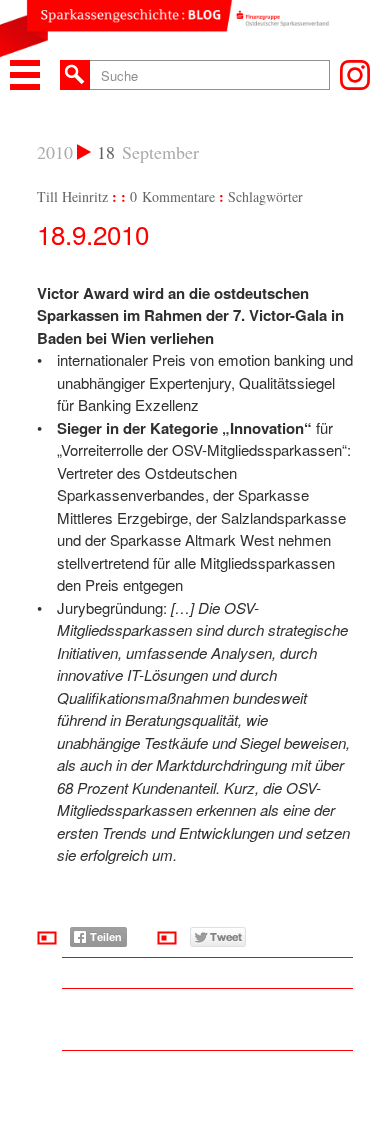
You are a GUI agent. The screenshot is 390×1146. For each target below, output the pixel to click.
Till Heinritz (72, 196)
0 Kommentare (172, 196)
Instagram (355, 75)
